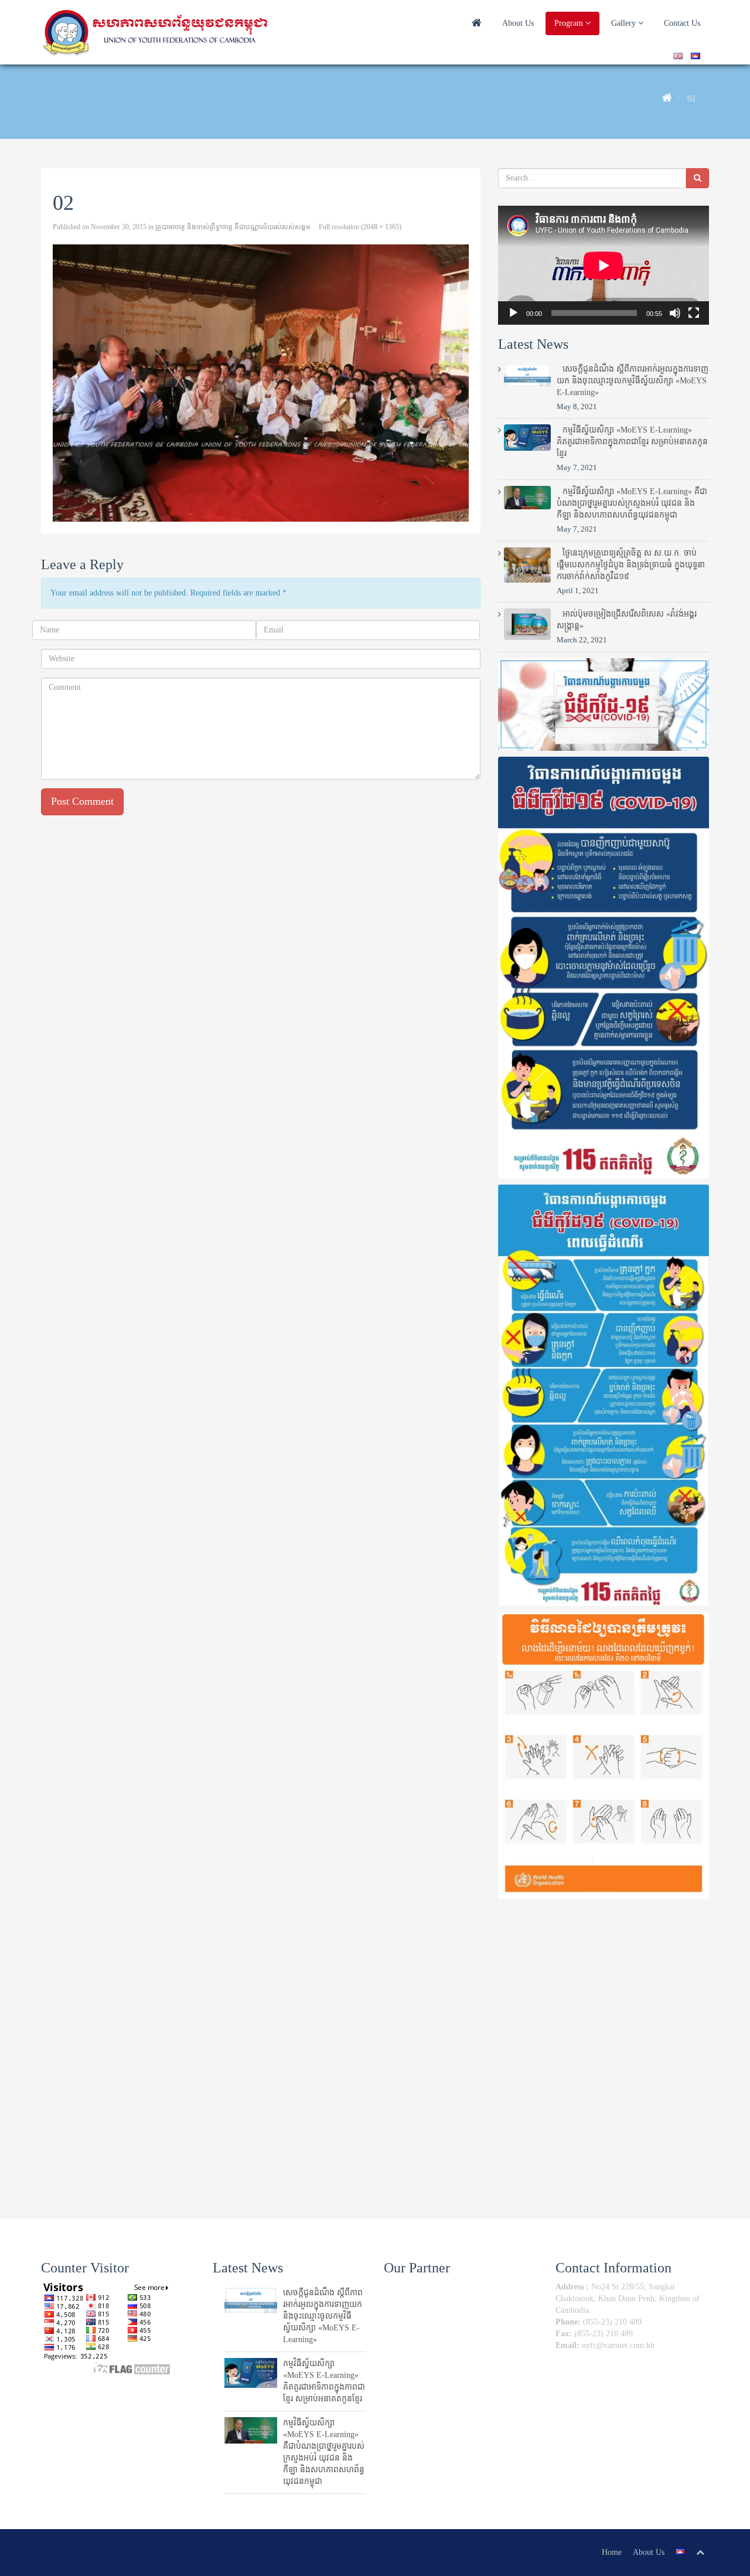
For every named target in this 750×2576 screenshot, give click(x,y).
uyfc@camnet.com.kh (618, 2345)
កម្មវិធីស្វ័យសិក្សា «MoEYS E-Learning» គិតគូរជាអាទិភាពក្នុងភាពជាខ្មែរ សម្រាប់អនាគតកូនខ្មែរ (632, 442)
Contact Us (682, 23)
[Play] (513, 313)
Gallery (625, 23)
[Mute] (675, 313)
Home (612, 2552)
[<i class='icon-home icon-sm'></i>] (477, 24)
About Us (518, 23)
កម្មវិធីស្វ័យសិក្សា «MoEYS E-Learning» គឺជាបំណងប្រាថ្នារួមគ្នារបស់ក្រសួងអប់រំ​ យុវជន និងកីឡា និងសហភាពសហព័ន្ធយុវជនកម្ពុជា (632, 503)
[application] (604, 265)
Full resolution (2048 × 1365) (360, 227)
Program (570, 23)
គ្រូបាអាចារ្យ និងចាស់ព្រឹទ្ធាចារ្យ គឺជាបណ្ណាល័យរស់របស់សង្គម (233, 227)
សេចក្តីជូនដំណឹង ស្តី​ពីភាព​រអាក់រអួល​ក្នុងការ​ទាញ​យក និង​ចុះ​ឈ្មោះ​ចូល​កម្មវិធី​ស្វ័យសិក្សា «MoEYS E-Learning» (633, 381)
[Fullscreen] (694, 313)
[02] (261, 383)
